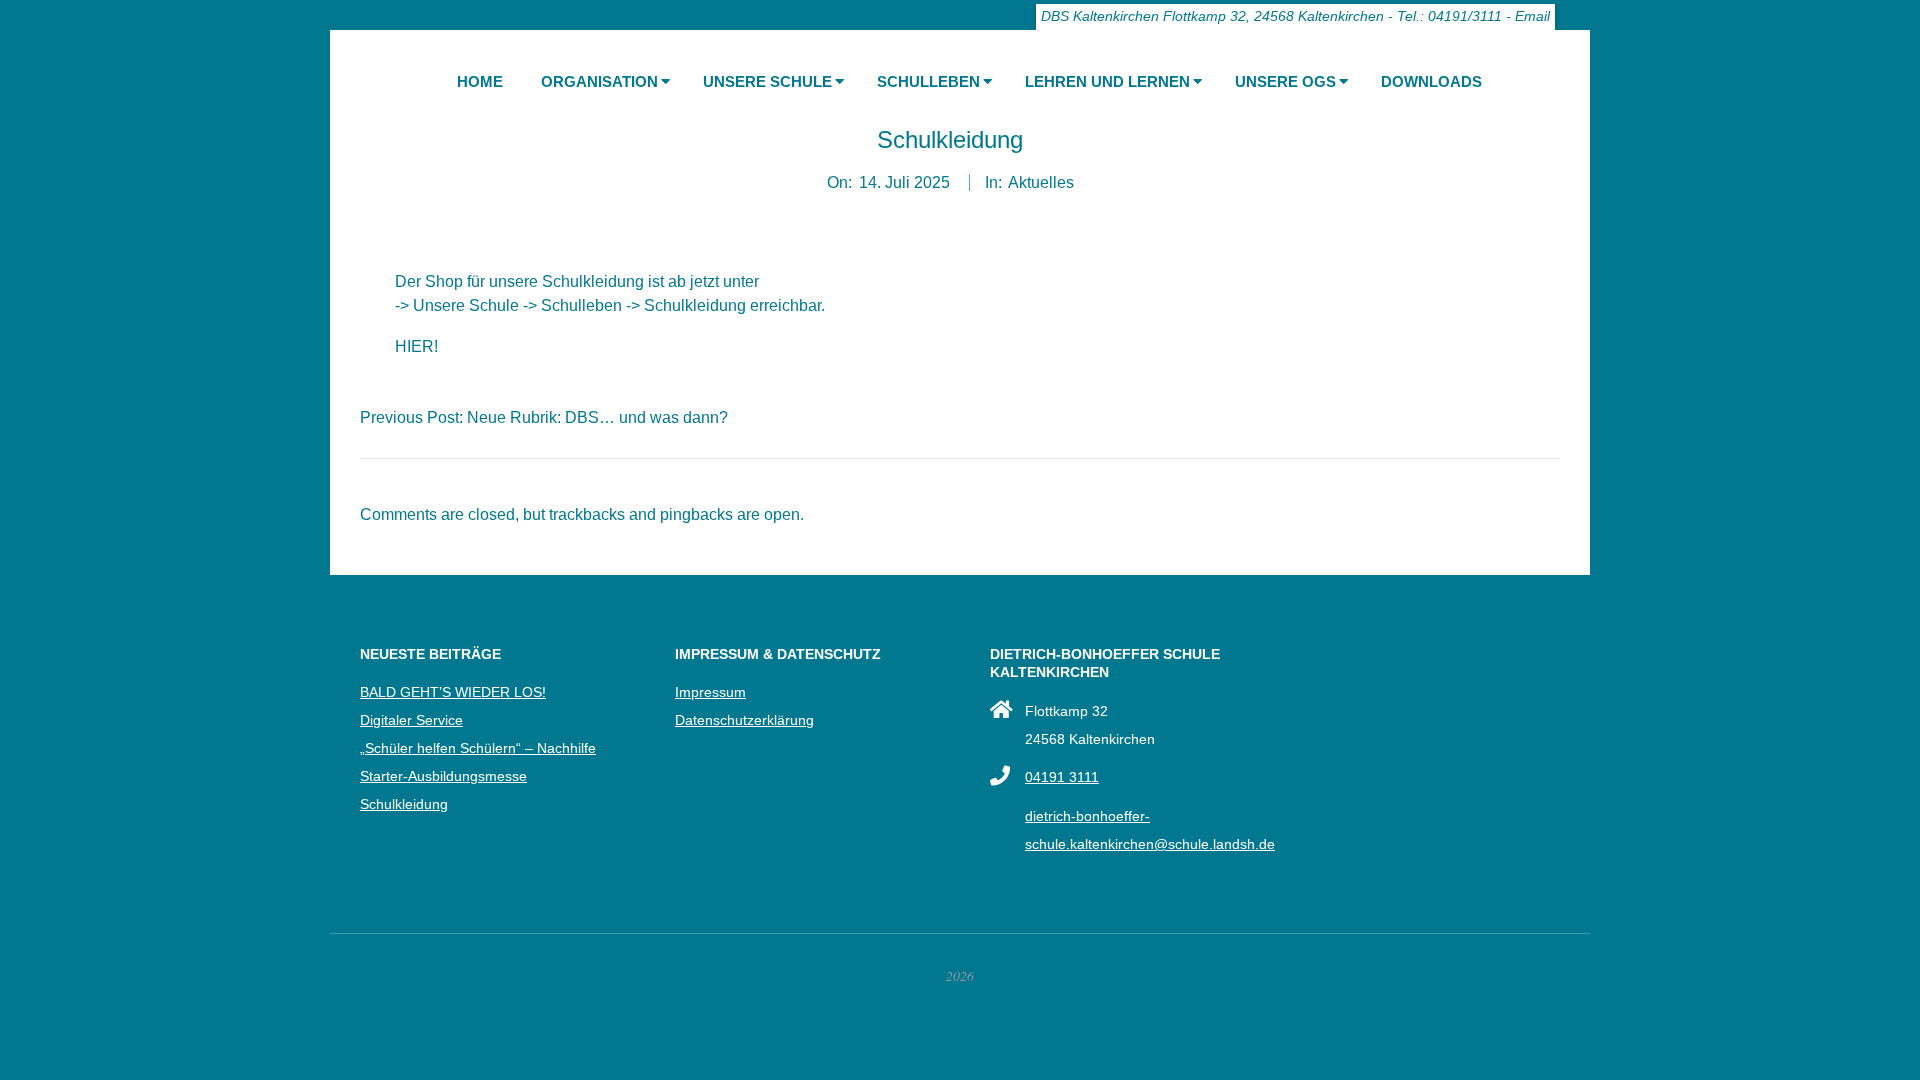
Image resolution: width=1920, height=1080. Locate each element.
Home (480, 81)
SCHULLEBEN (928, 81)
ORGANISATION (599, 81)
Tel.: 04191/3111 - (1454, 16)
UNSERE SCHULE (767, 81)
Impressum (710, 692)
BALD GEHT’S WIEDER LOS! (453, 692)
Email (1532, 16)
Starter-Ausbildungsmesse (443, 776)
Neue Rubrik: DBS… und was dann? (597, 417)
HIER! (416, 346)
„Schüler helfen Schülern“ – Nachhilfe (478, 748)
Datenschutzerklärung (744, 720)
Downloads (1431, 81)
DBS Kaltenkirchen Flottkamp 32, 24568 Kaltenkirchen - (1217, 16)
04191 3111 (1062, 777)
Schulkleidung (404, 804)
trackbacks (587, 514)
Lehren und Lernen (1107, 81)
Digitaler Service (411, 720)
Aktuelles (1041, 182)
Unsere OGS (1285, 81)
